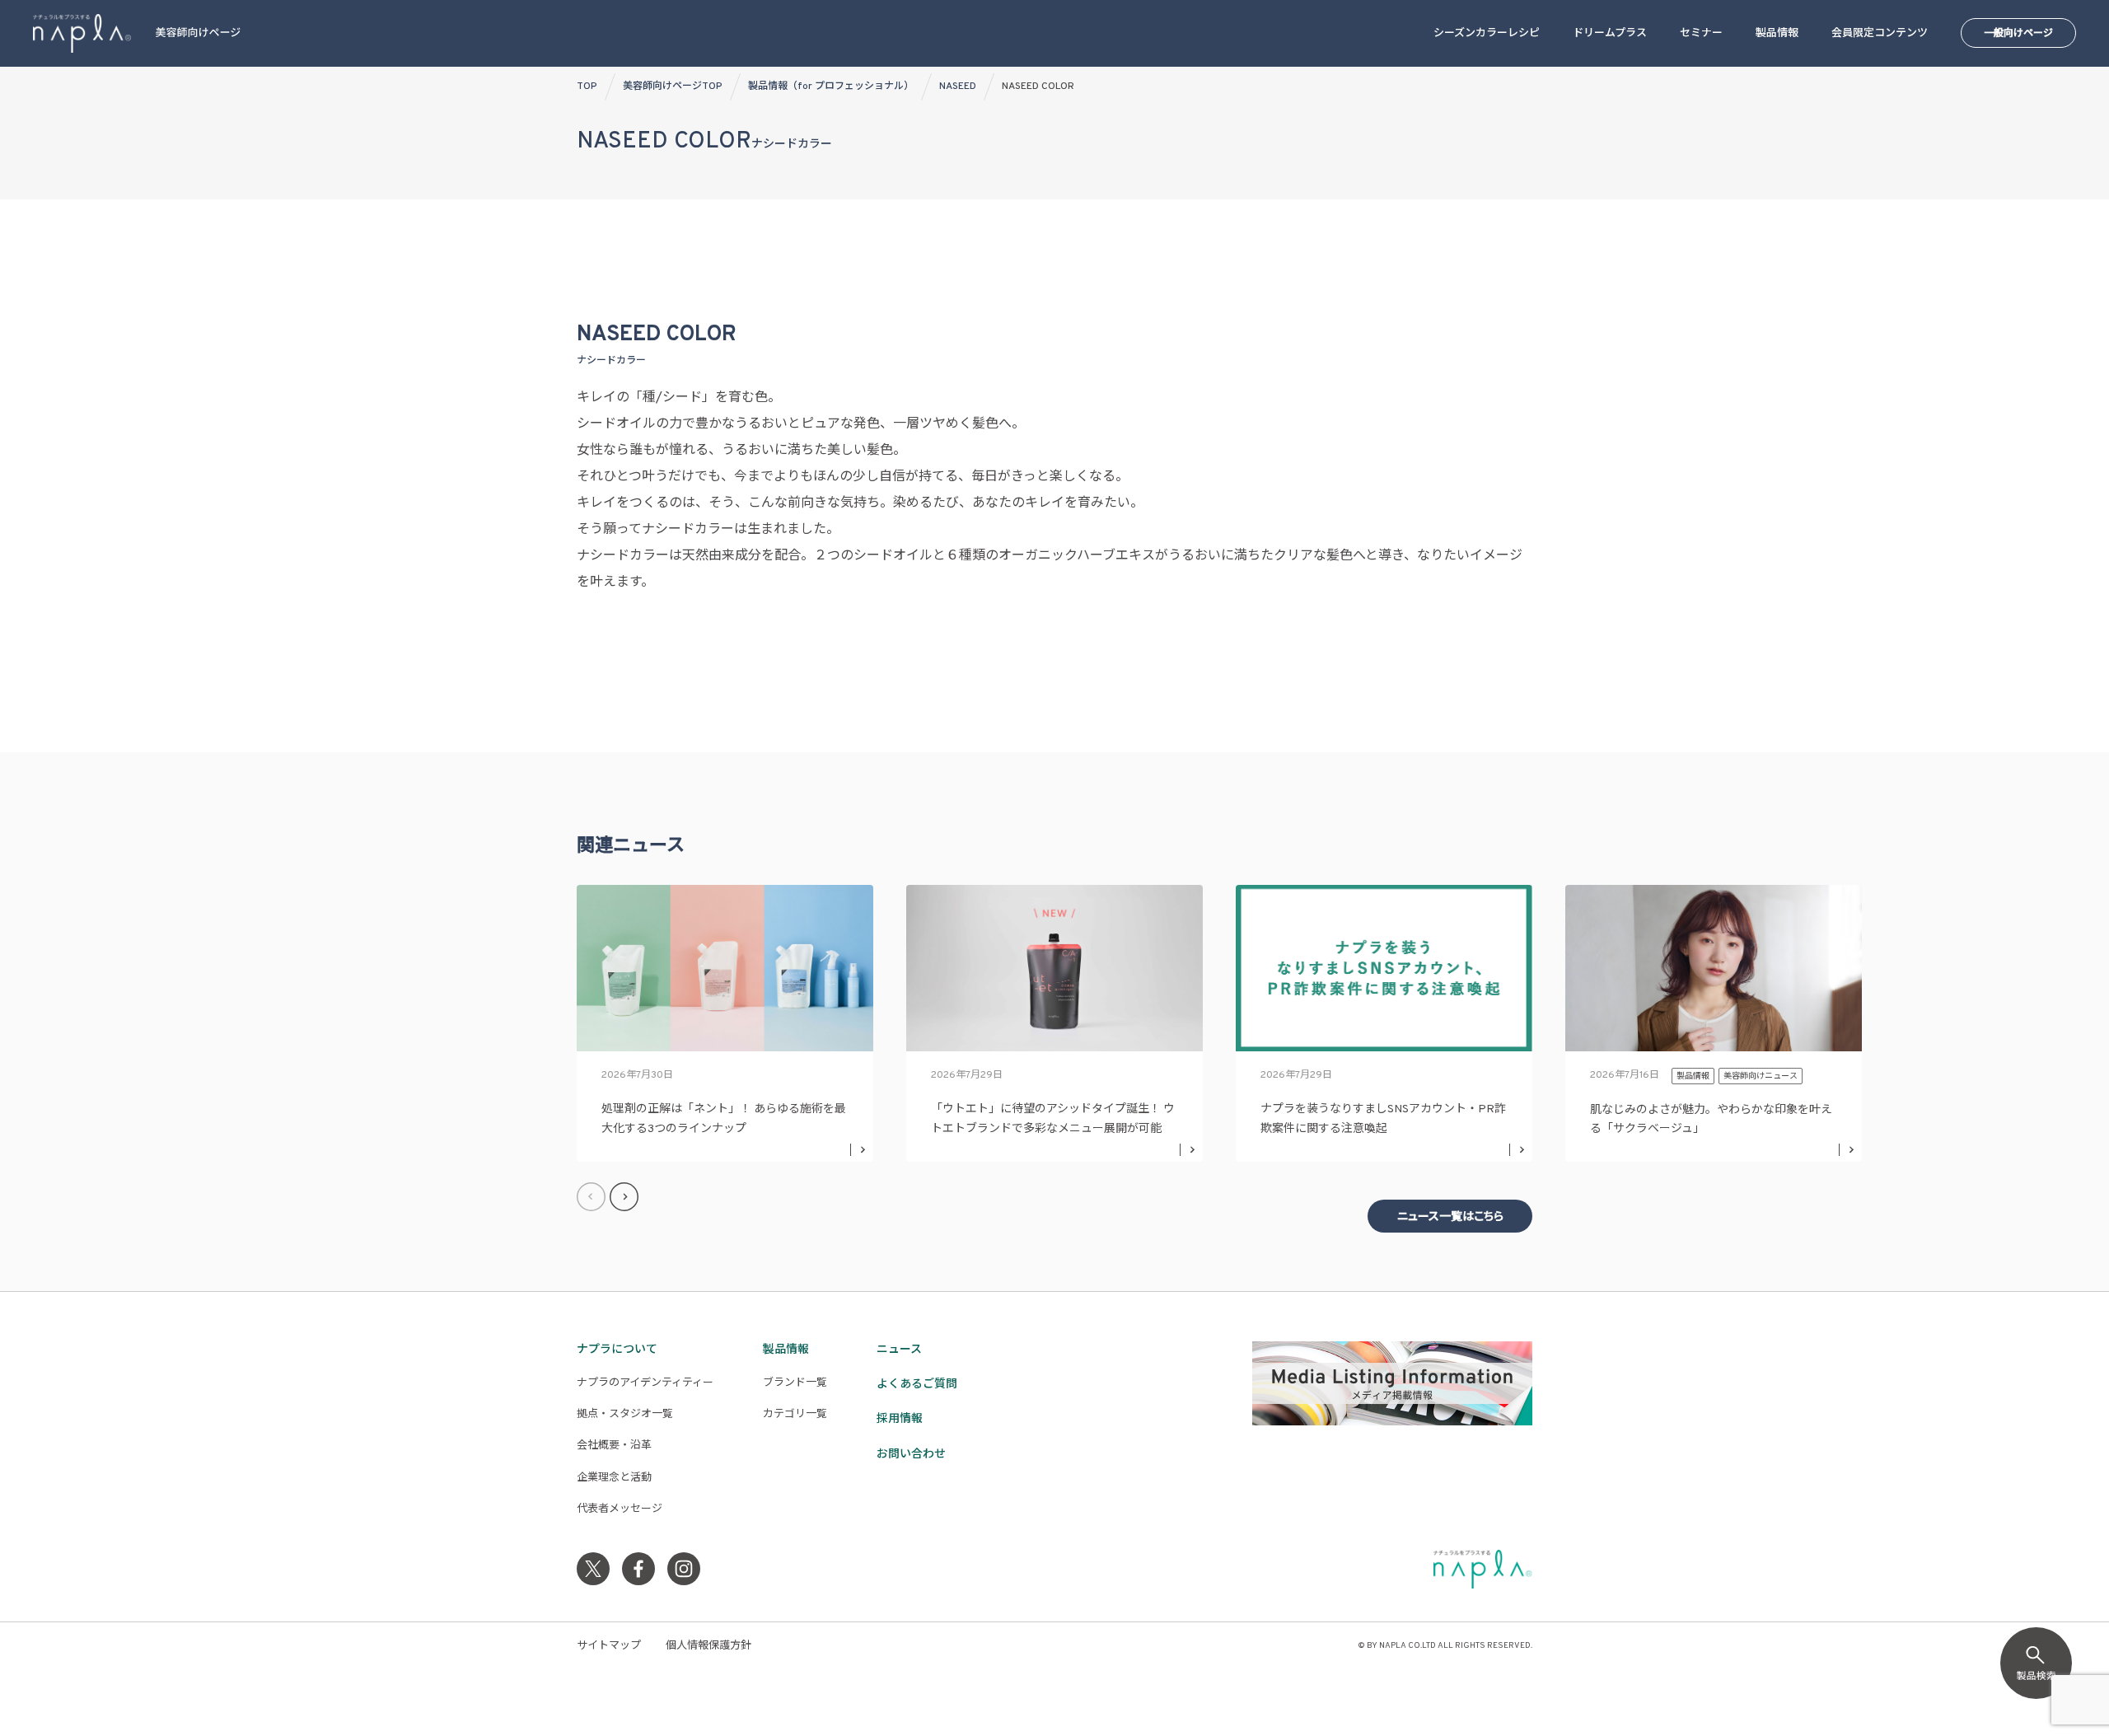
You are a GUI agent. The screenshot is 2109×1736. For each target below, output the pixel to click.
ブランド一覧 (795, 1383)
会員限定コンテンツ (1880, 34)
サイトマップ (609, 1646)
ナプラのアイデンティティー (645, 1383)
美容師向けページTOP (673, 87)
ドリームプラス (1610, 34)
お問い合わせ (911, 1455)
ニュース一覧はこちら (1450, 1217)
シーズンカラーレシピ (1487, 34)
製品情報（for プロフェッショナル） (831, 87)
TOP (587, 87)
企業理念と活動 (614, 1478)
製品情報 (1777, 34)
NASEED (958, 87)
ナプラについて (617, 1350)
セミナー (1701, 34)
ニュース (899, 1350)
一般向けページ (2018, 34)
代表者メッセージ (620, 1509)
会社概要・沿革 (614, 1446)
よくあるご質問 (917, 1385)
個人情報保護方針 (708, 1646)
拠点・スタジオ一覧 (625, 1415)
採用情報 (900, 1419)
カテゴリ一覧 (795, 1415)
